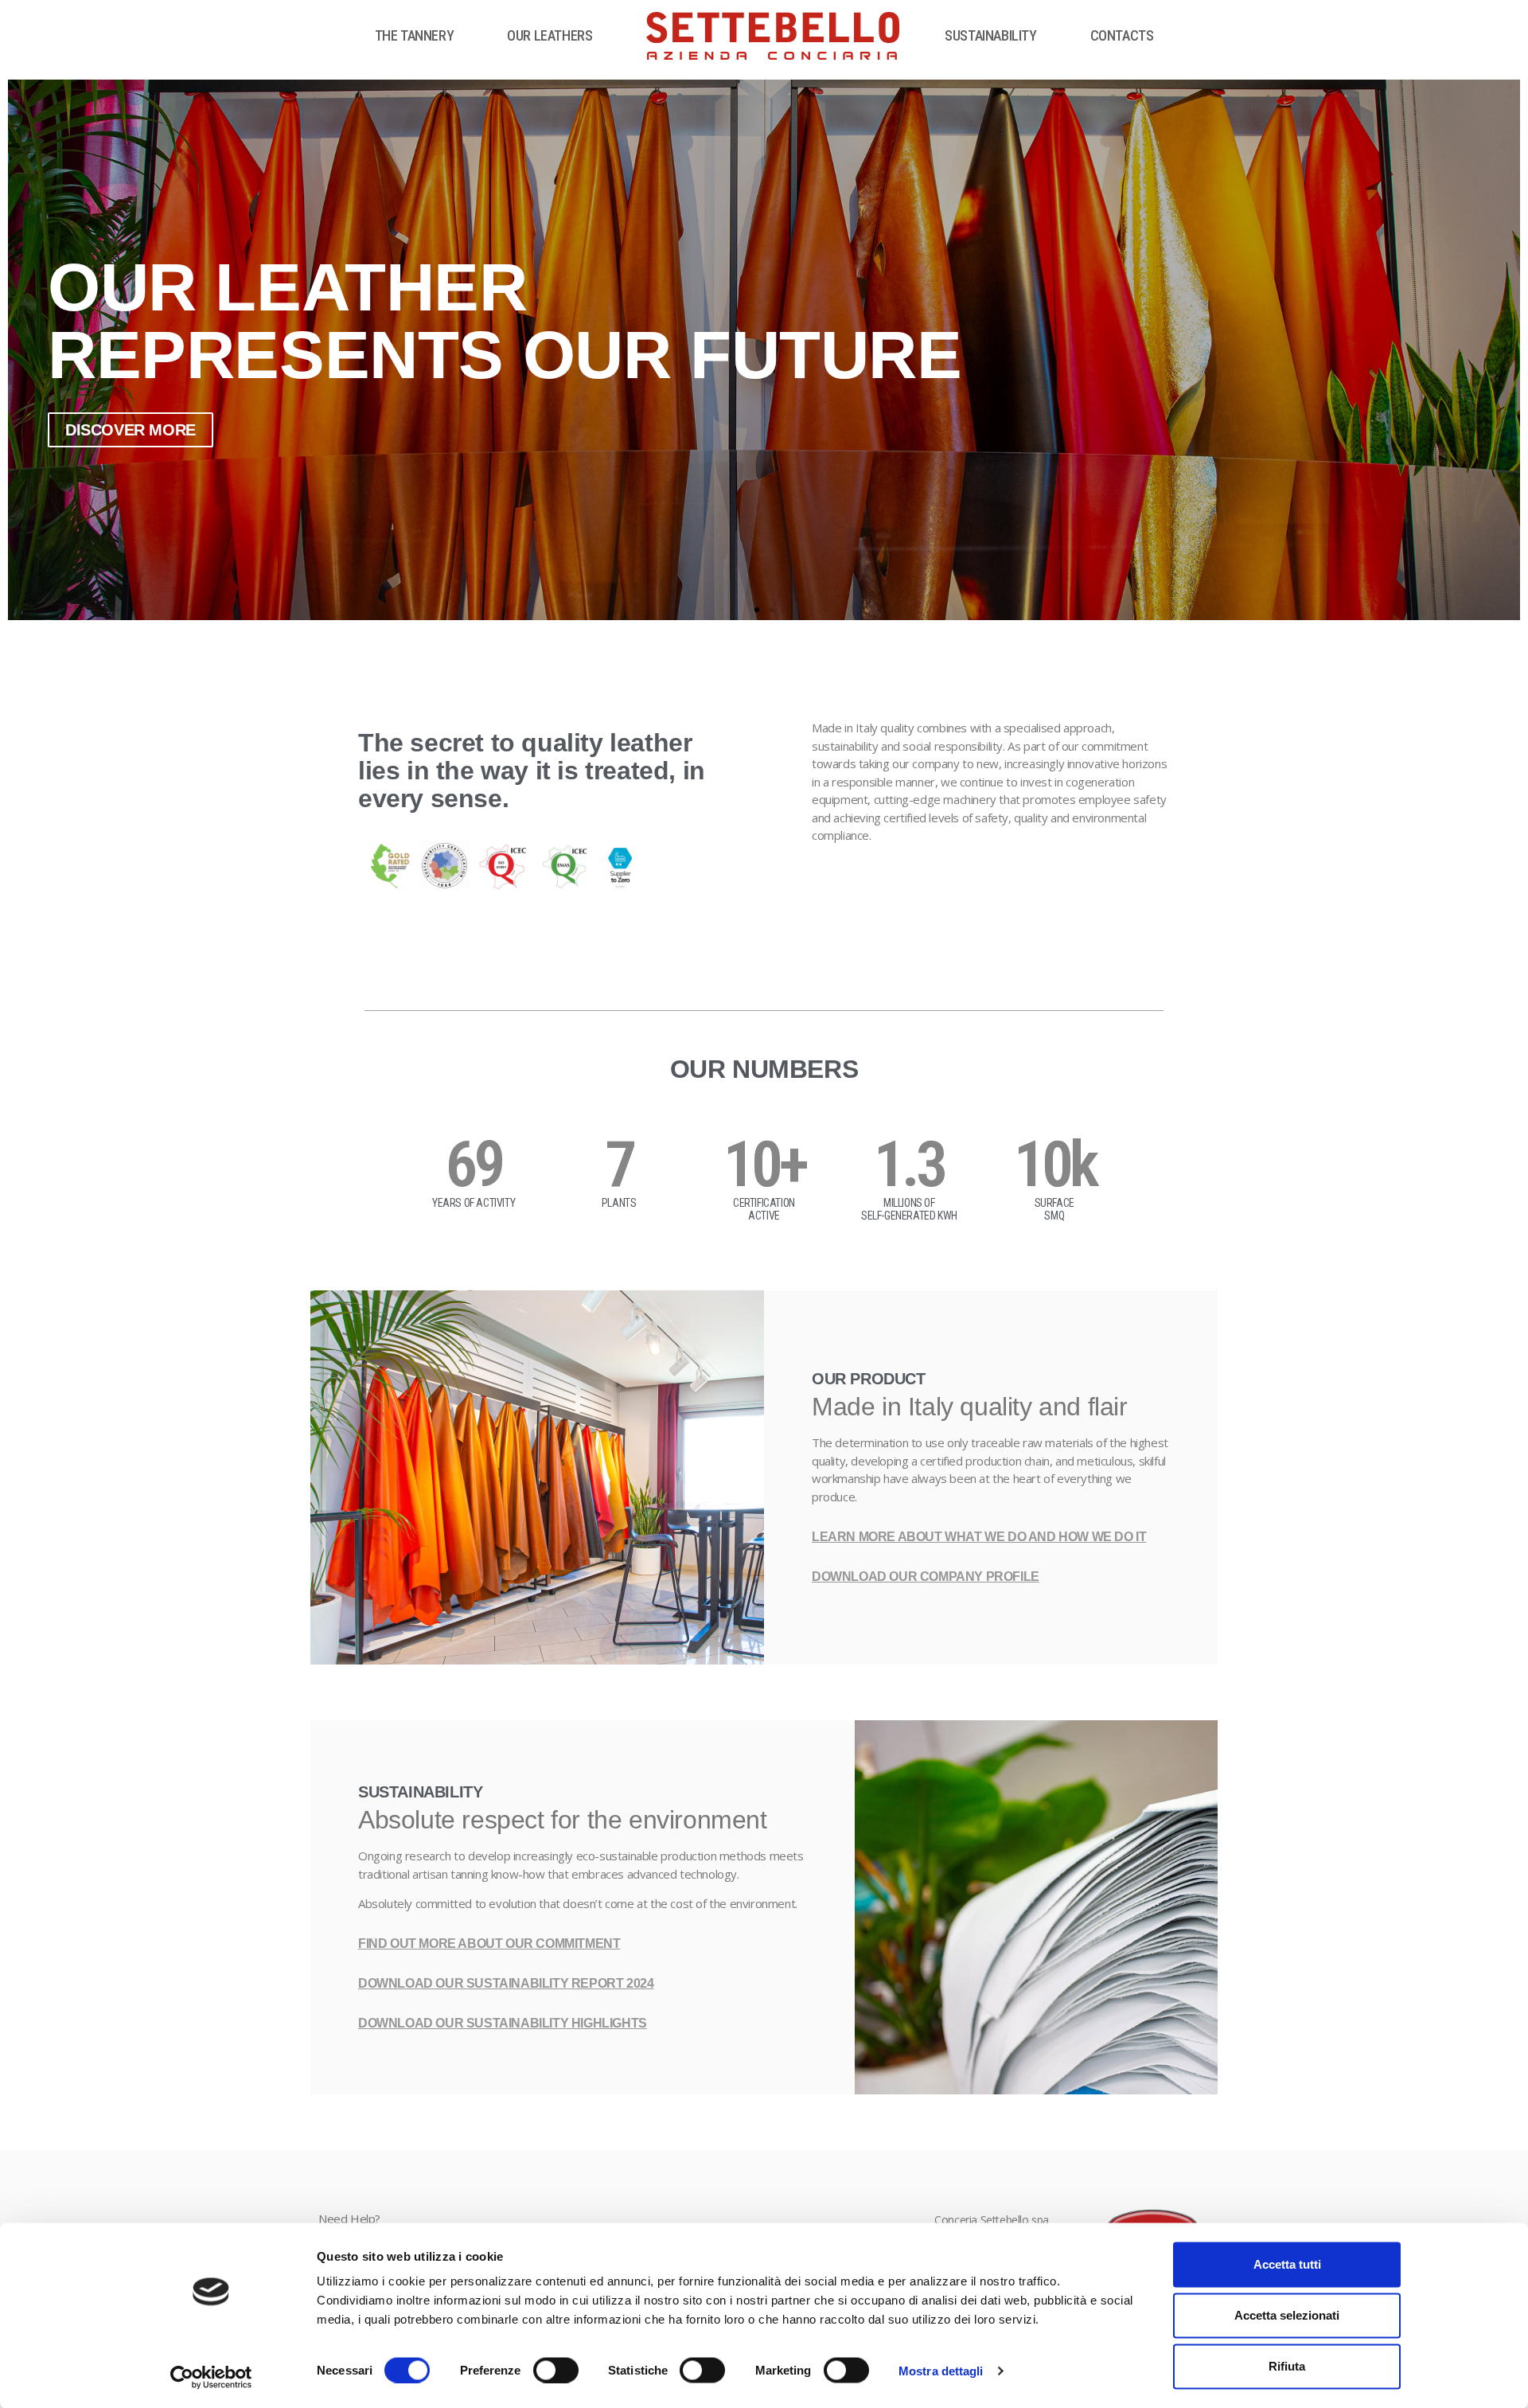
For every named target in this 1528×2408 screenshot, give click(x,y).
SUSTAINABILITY (990, 35)
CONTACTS (1122, 35)
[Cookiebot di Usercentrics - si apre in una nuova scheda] (211, 2377)
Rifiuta (1287, 2366)
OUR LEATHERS (550, 35)
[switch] (556, 2370)
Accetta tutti (1287, 2264)
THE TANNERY (415, 35)
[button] (757, 610)
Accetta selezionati (1287, 2315)
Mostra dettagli (941, 2370)
